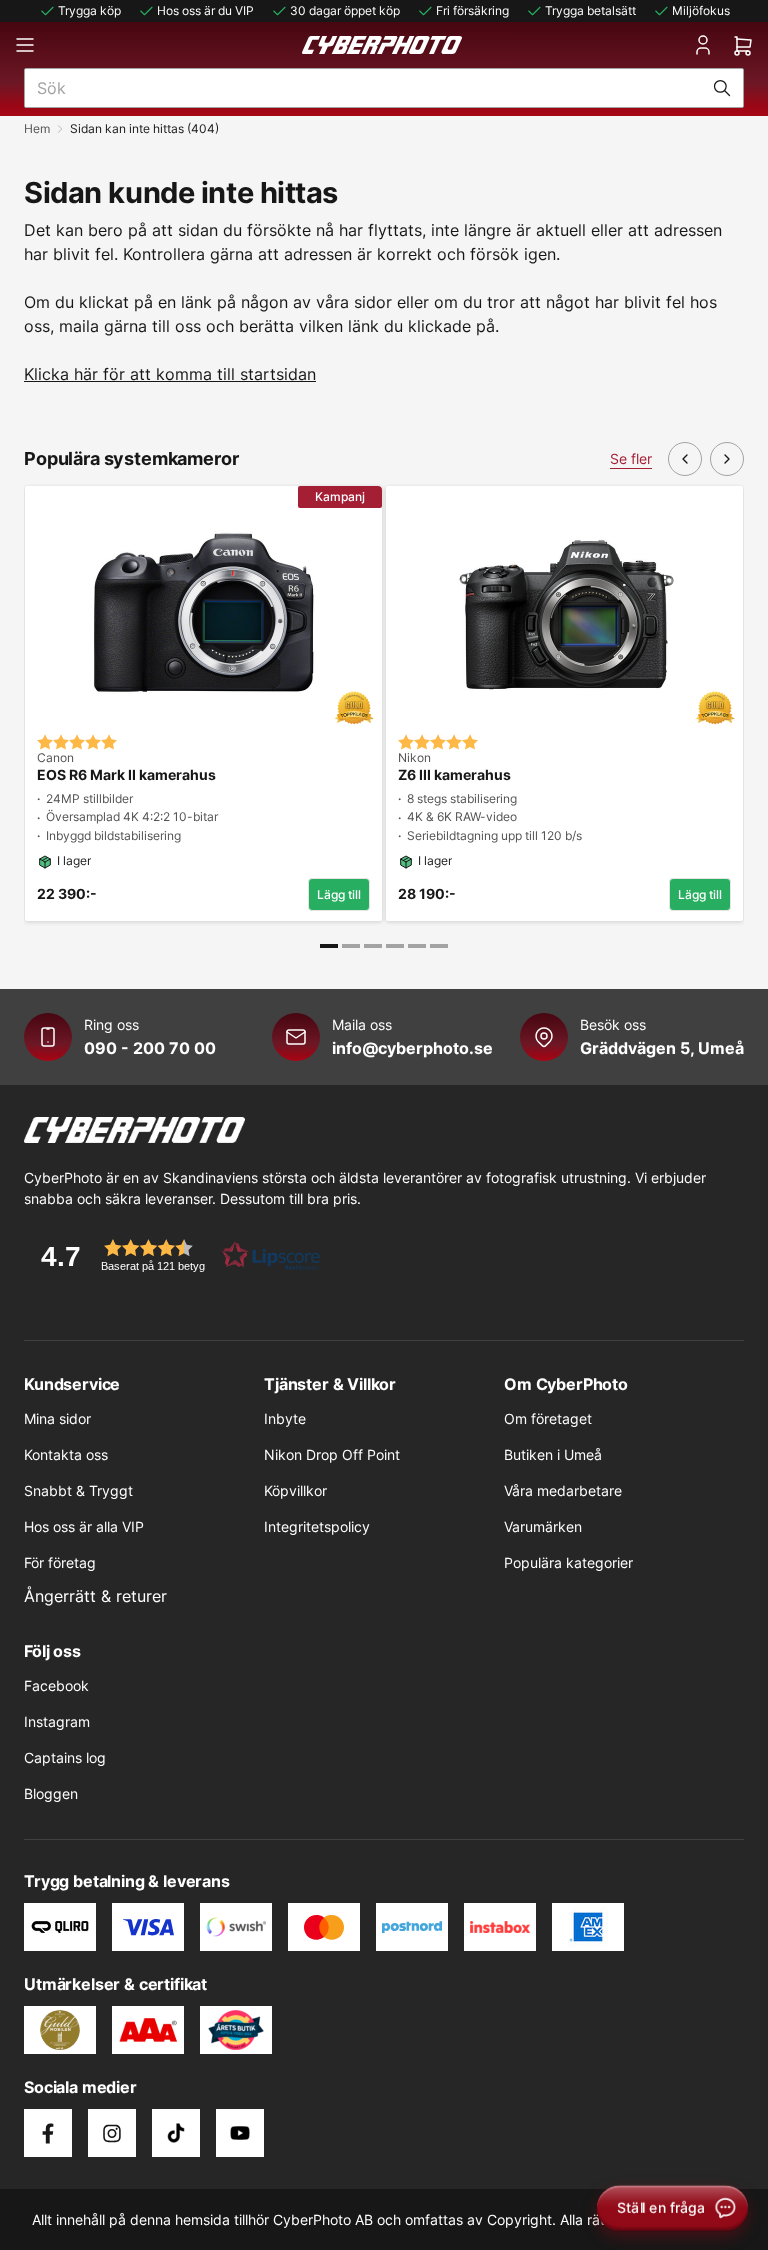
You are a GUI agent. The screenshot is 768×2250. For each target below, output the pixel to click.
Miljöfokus (701, 10)
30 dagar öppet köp (345, 10)
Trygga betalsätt (590, 10)
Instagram (57, 1721)
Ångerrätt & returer (95, 1596)
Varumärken (543, 1526)
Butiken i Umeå (553, 1454)
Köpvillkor (295, 1490)
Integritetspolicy (317, 1526)
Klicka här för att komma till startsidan (170, 374)
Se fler (631, 458)
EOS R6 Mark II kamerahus (126, 775)
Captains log (65, 1757)
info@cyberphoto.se (412, 1048)
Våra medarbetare (563, 1490)
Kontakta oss (66, 1454)
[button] (174, 1255)
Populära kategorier (568, 1562)
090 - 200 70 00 (150, 1048)
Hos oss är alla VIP (84, 1526)
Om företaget (548, 1418)
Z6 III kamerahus (454, 775)
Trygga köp (89, 10)
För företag (60, 1562)
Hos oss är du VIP (205, 10)
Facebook (56, 1685)
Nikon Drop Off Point (332, 1454)
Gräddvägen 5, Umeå (662, 1048)
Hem (37, 128)
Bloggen (51, 1793)
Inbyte (285, 1418)
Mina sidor (57, 1418)
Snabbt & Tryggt (78, 1490)
